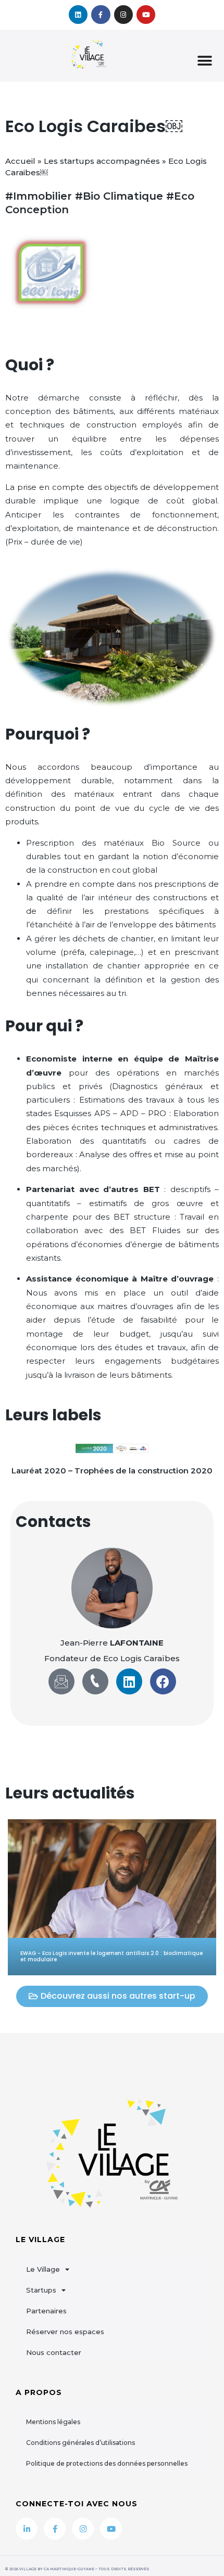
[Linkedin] (78, 15)
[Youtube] (146, 15)
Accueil (20, 161)
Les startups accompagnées (102, 161)
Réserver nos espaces (65, 2332)
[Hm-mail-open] (61, 1681)
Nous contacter (54, 2352)
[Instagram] (123, 15)
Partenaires (46, 2311)
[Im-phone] (95, 1681)
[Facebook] (163, 1681)
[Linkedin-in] (27, 2529)
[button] (204, 61)
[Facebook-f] (101, 15)
